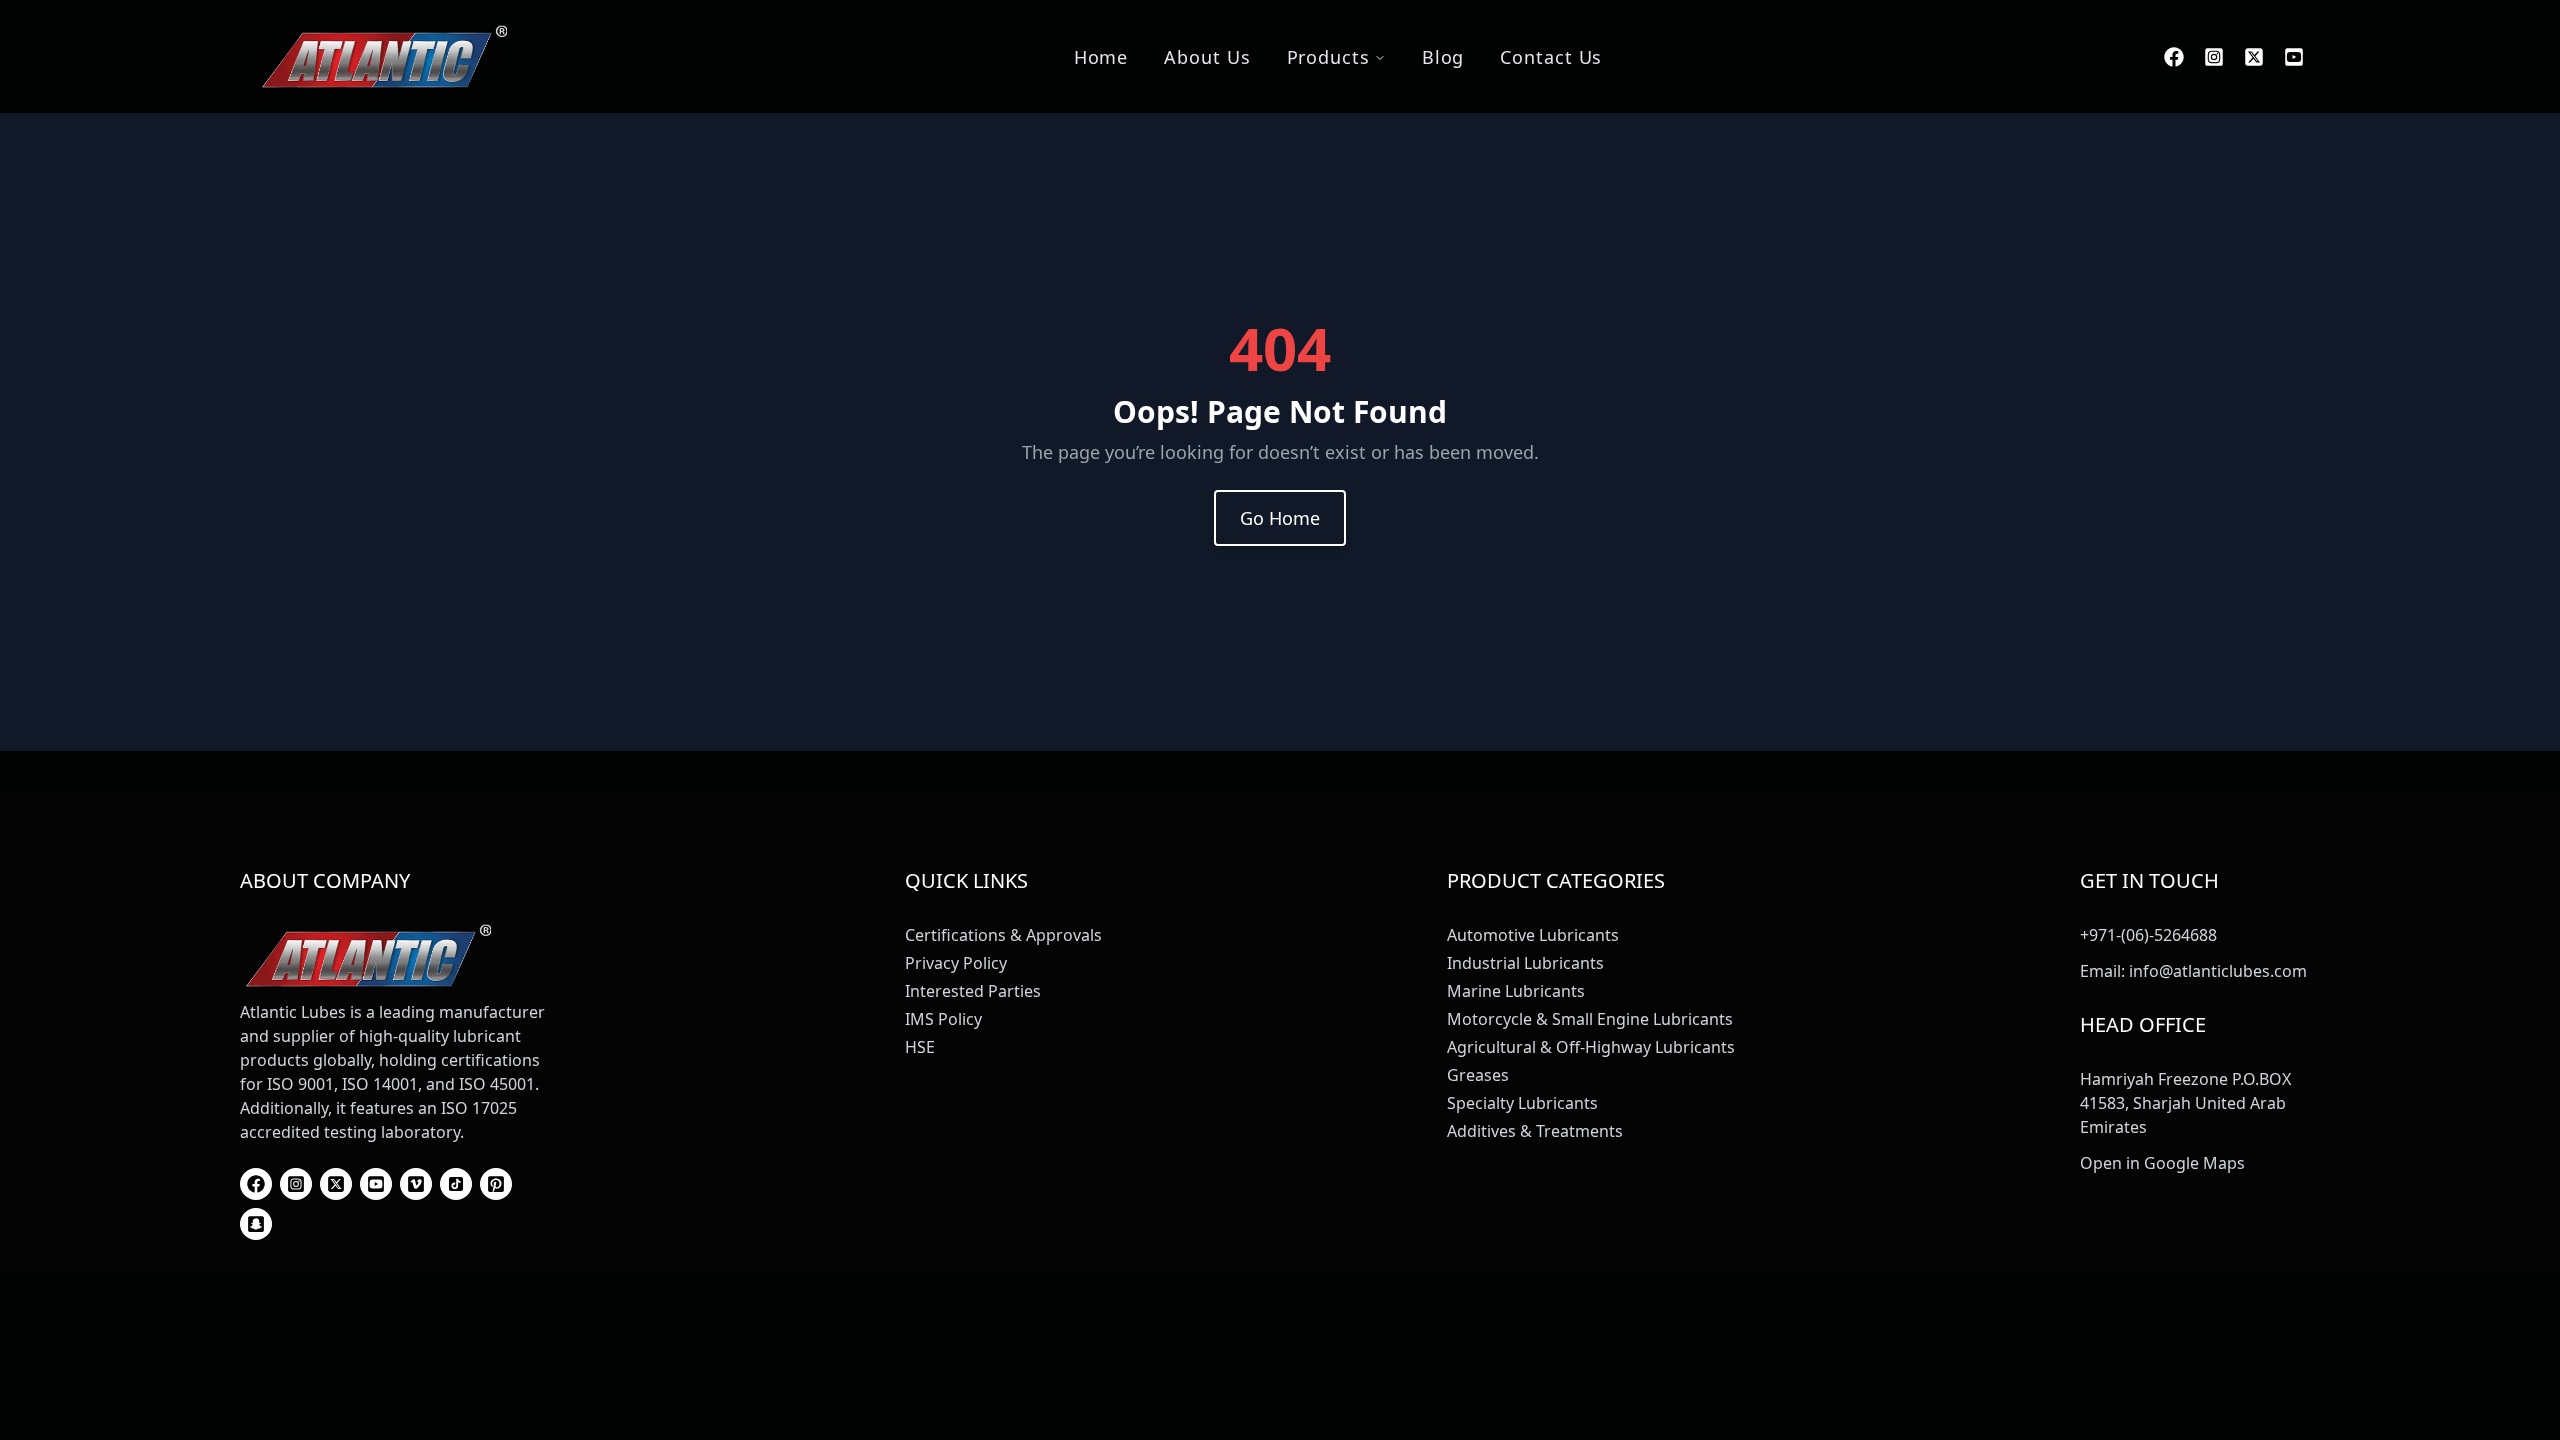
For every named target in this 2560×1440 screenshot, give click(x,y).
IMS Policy (943, 1019)
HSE (920, 1047)
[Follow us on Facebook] (2174, 57)
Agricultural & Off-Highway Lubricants (1591, 1047)
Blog (1443, 57)
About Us (1207, 57)
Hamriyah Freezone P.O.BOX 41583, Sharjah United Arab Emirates (2185, 1103)
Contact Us (1551, 57)
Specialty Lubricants (1522, 1103)
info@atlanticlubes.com (2218, 971)
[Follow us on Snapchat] (256, 1224)
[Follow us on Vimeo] (416, 1184)
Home (1101, 57)
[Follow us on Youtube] (2294, 57)
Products (1328, 57)
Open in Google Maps (2162, 1163)
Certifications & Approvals (1003, 935)
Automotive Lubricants (1533, 935)
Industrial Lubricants (1525, 963)
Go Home (1280, 518)
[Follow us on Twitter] (2254, 57)
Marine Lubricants (1516, 991)
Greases (1478, 1075)
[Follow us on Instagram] (2214, 57)
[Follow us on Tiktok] (456, 1184)
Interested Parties (973, 991)
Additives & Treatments (1535, 1131)
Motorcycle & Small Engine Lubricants (1590, 1019)
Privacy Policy (956, 963)
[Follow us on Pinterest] (496, 1184)
